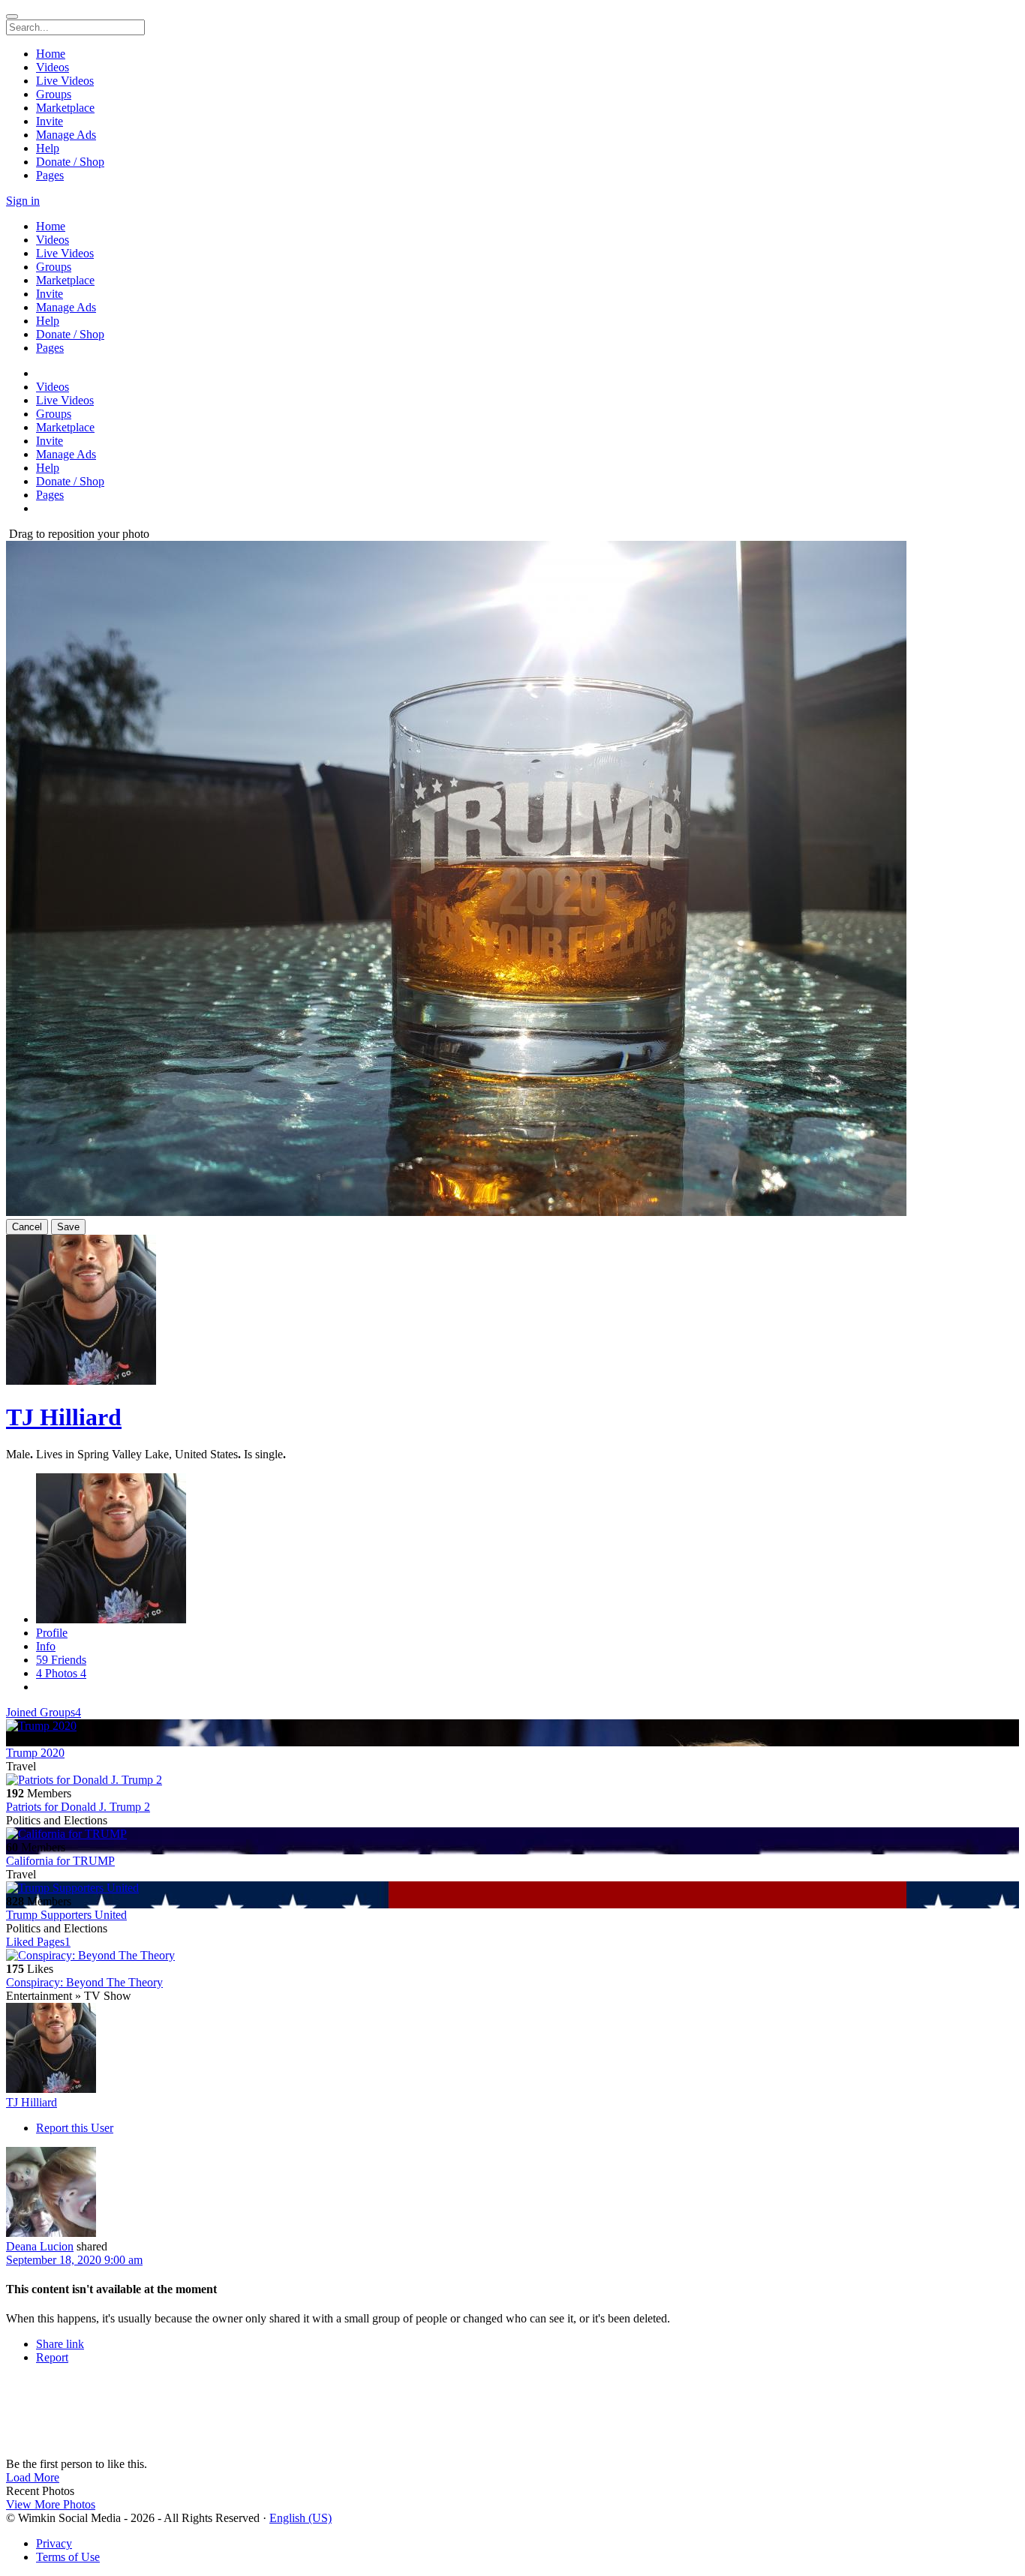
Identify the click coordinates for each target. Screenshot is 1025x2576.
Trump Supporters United (66, 1915)
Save (68, 1227)
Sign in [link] (23, 201)
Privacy (54, 2543)
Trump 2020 (35, 1753)
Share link (60, 2344)
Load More (33, 2477)
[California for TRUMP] (512, 1834)
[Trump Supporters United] (512, 1888)
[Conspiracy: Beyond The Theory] (512, 1956)
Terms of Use (68, 2557)
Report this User (75, 2128)
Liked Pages (38, 1942)
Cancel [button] (27, 1227)
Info (46, 1646)
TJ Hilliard (64, 1417)
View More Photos (51, 2504)
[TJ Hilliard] (512, 2049)
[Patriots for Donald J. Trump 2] (512, 1780)
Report (52, 2357)
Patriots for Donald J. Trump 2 (78, 1807)
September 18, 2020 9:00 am (74, 2260)
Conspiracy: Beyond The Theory (84, 1982)
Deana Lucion (40, 2246)
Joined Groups (44, 1712)
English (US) (301, 2518)
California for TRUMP (60, 1861)
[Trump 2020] (512, 1726)
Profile (52, 1633)
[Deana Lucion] (512, 2193)
